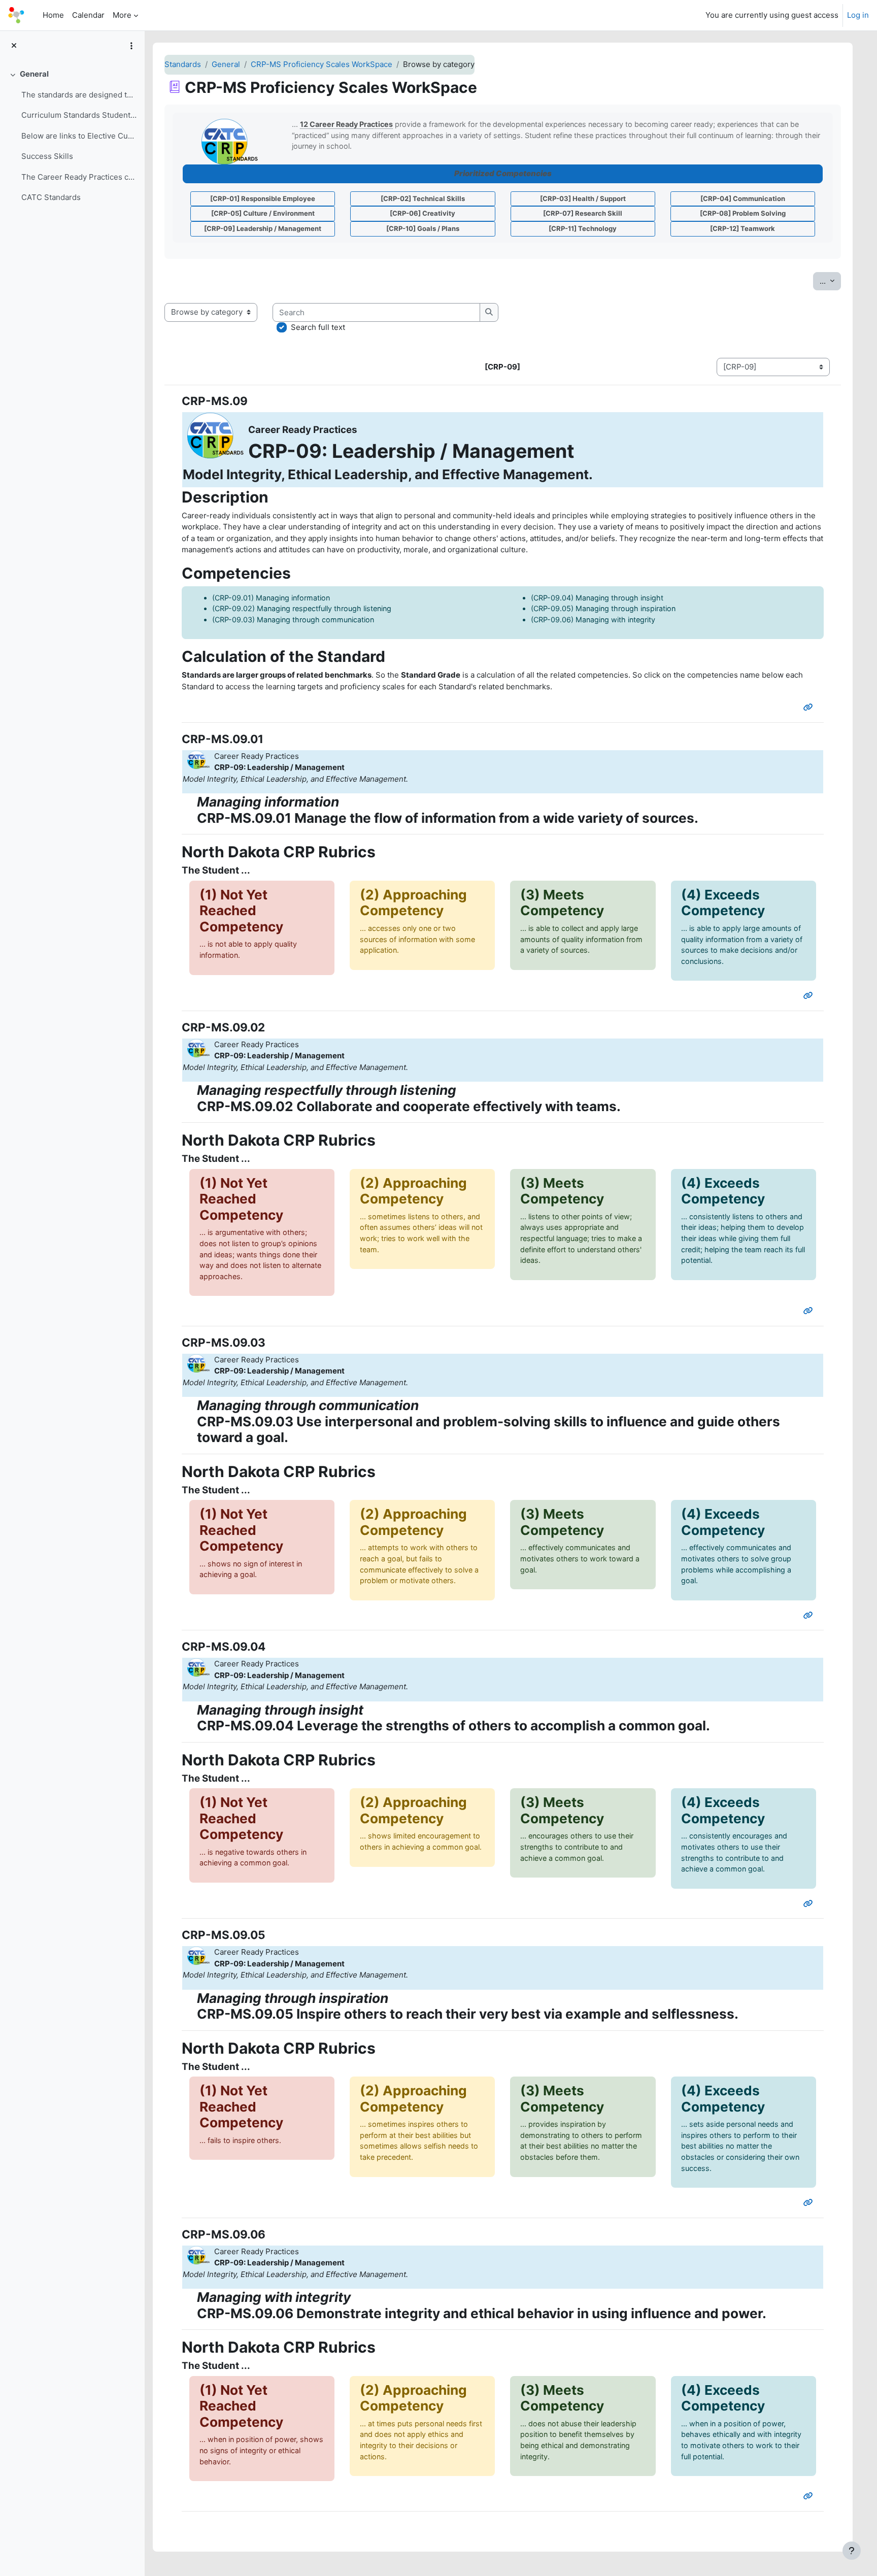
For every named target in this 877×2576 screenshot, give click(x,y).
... (830, 281)
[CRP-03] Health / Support (583, 198)
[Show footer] (852, 2551)
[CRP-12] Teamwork (743, 228)
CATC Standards (51, 197)
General (34, 74)
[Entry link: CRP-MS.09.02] (810, 1311)
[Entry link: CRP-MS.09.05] (810, 2203)
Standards (183, 64)
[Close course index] (14, 46)
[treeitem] (72, 136)
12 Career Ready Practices (346, 124)
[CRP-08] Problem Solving (743, 213)
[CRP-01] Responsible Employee (263, 198)
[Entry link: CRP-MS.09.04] (810, 1904)
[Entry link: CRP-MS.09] (810, 707)
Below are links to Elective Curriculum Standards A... (79, 136)
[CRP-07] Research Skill (583, 213)
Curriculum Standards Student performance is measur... (79, 115)
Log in (858, 15)
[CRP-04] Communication (743, 198)
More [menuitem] (122, 15)
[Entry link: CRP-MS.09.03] (810, 1615)
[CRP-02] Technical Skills (423, 198)
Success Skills (47, 156)
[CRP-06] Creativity (423, 213)
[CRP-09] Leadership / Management (263, 228)
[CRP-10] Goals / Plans (423, 228)
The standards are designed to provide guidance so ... (79, 95)
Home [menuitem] (53, 15)
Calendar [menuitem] (88, 15)
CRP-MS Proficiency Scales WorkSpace (322, 64)
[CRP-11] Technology (583, 228)
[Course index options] (131, 46)
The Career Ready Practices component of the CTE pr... (79, 177)
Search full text (318, 327)
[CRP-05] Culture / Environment (263, 213)
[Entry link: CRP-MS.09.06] (810, 2496)
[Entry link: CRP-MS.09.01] (810, 996)
